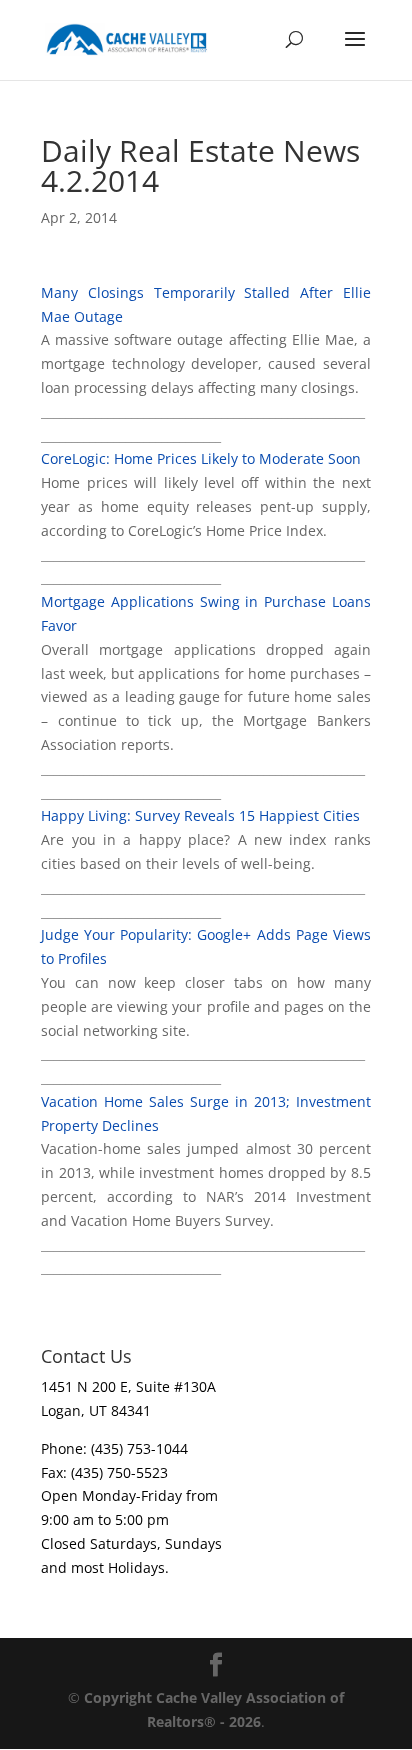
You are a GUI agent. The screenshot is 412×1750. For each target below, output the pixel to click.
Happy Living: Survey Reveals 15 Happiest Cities (200, 815)
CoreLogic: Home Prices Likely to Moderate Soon (201, 458)
